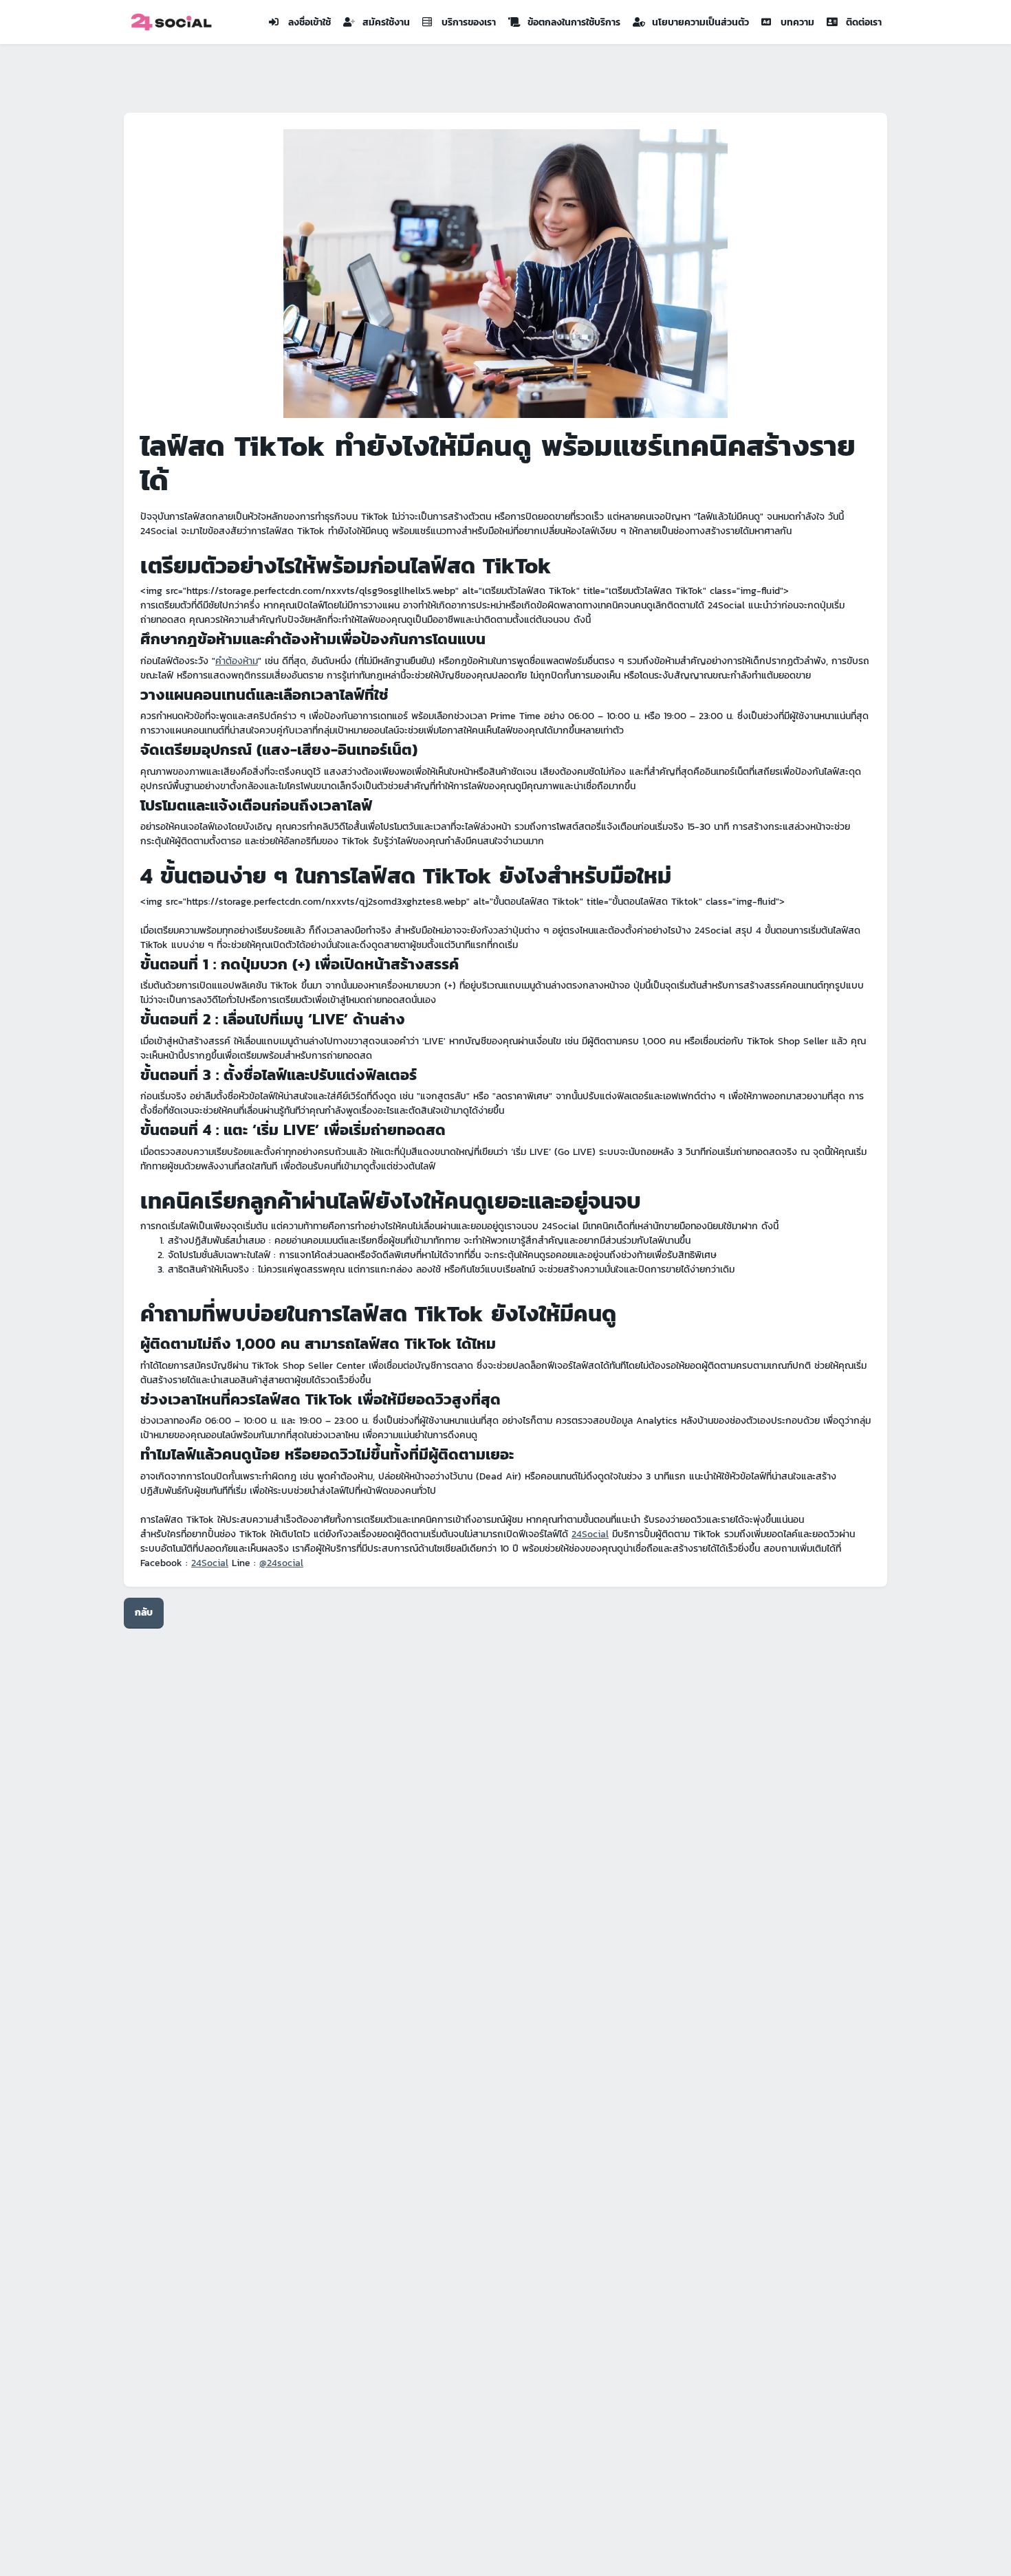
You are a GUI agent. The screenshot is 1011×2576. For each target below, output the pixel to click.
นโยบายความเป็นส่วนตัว (700, 22)
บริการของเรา (469, 22)
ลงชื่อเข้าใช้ (309, 22)
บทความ (797, 22)
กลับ (144, 1612)
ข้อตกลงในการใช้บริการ (574, 22)
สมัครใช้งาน (386, 22)
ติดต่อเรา (864, 22)
